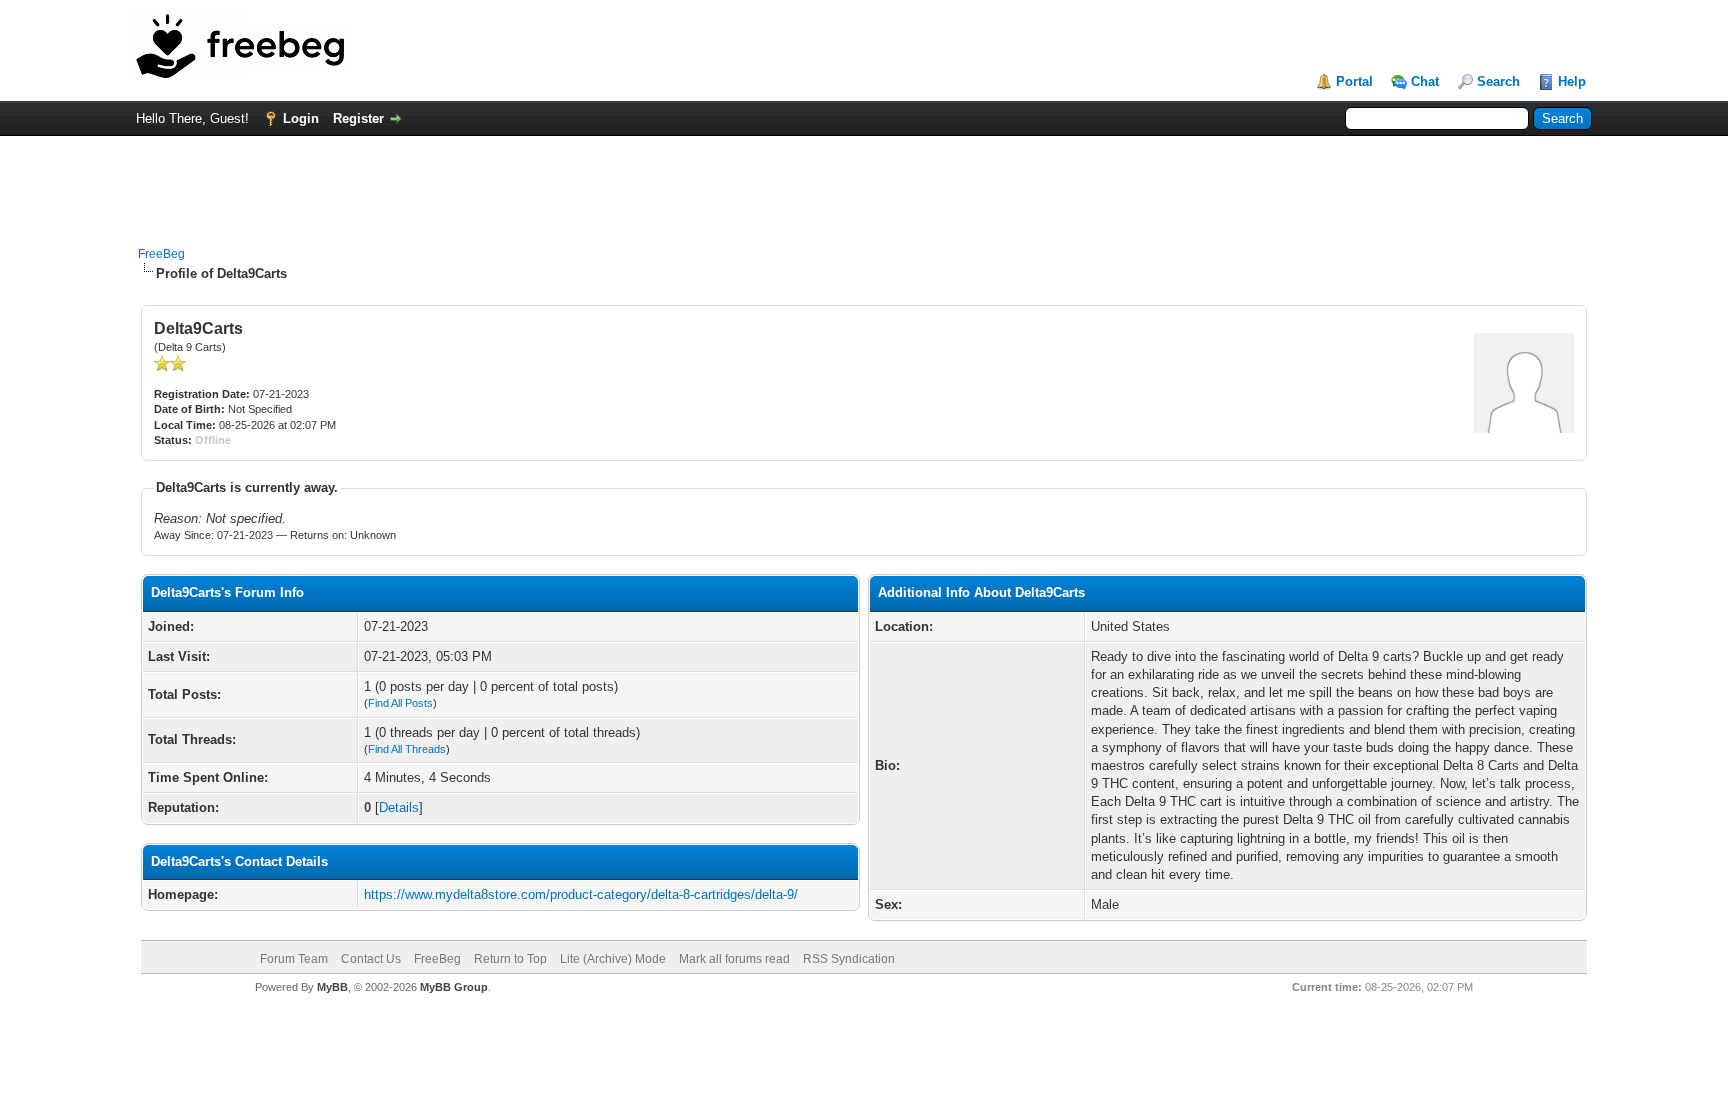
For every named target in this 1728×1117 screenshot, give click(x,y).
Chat (1425, 81)
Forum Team (294, 959)
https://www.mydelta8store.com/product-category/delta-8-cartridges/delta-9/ (581, 894)
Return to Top (510, 959)
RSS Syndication (849, 959)
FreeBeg (161, 254)
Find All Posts (400, 703)
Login (301, 118)
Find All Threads (407, 749)
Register (358, 118)
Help (1572, 81)
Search (1498, 81)
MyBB (332, 987)
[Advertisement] (864, 181)
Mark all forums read (734, 959)
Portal (1354, 81)
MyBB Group (454, 987)
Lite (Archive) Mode (613, 959)
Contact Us (371, 959)
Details (399, 807)
